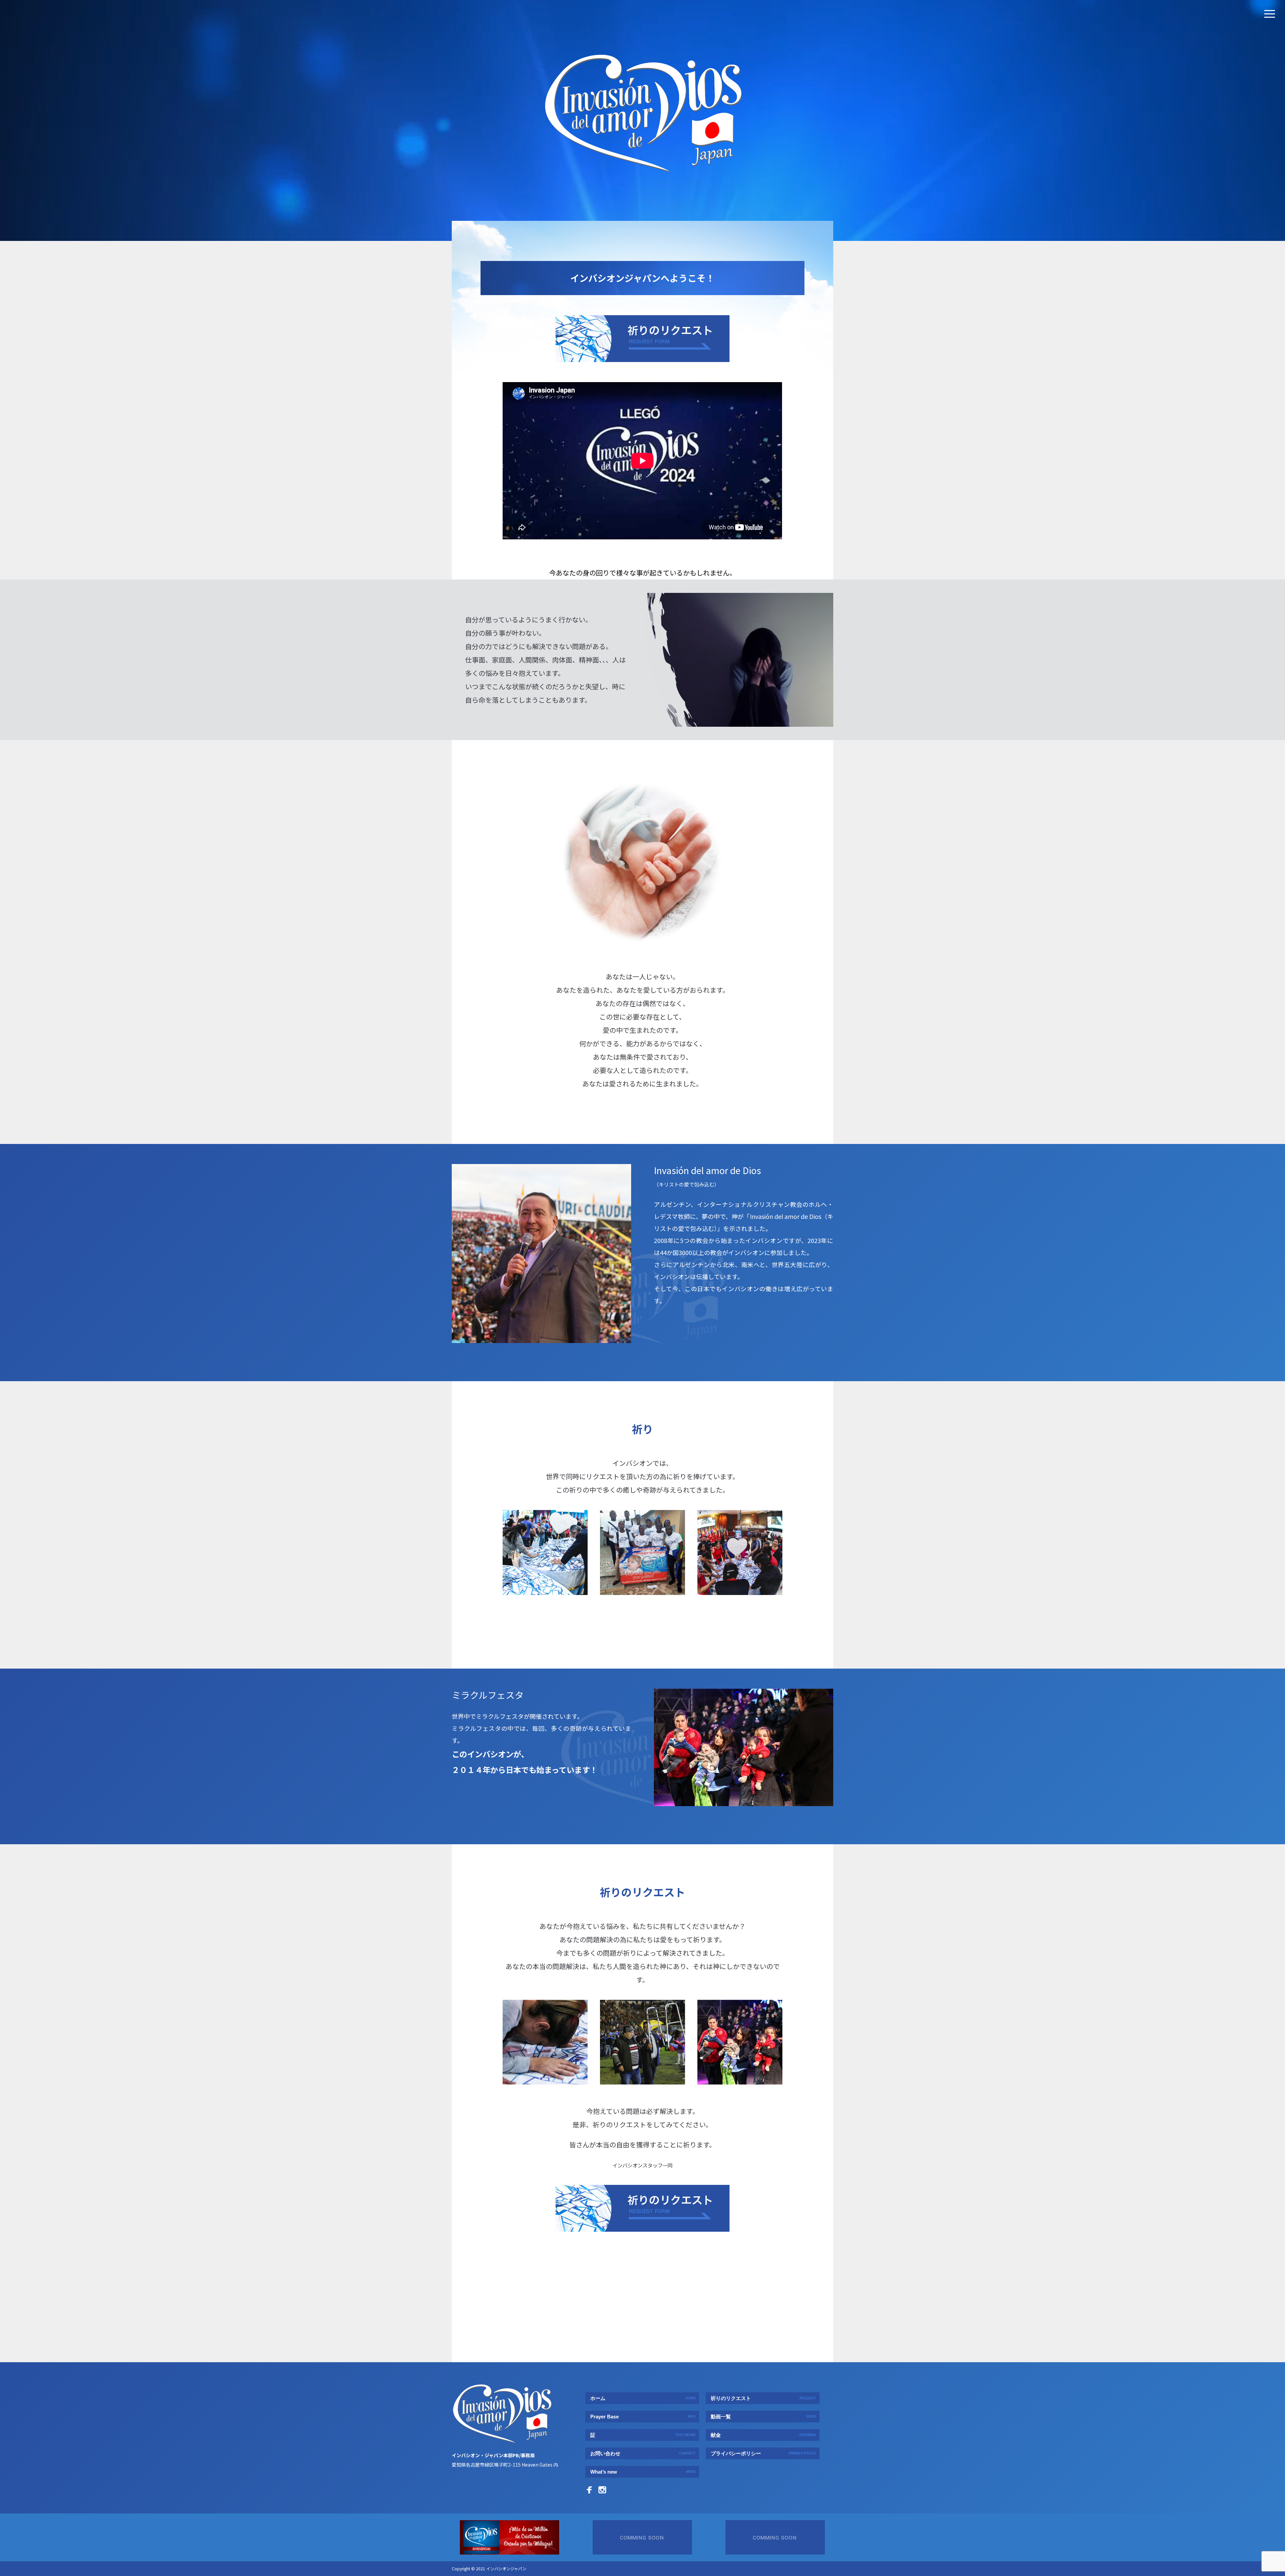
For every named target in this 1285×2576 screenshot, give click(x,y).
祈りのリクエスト (763, 2398)
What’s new (643, 2472)
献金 (763, 2435)
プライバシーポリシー (763, 2453)
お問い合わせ (643, 2453)
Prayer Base (643, 2417)
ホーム (643, 2398)
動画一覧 (763, 2417)
